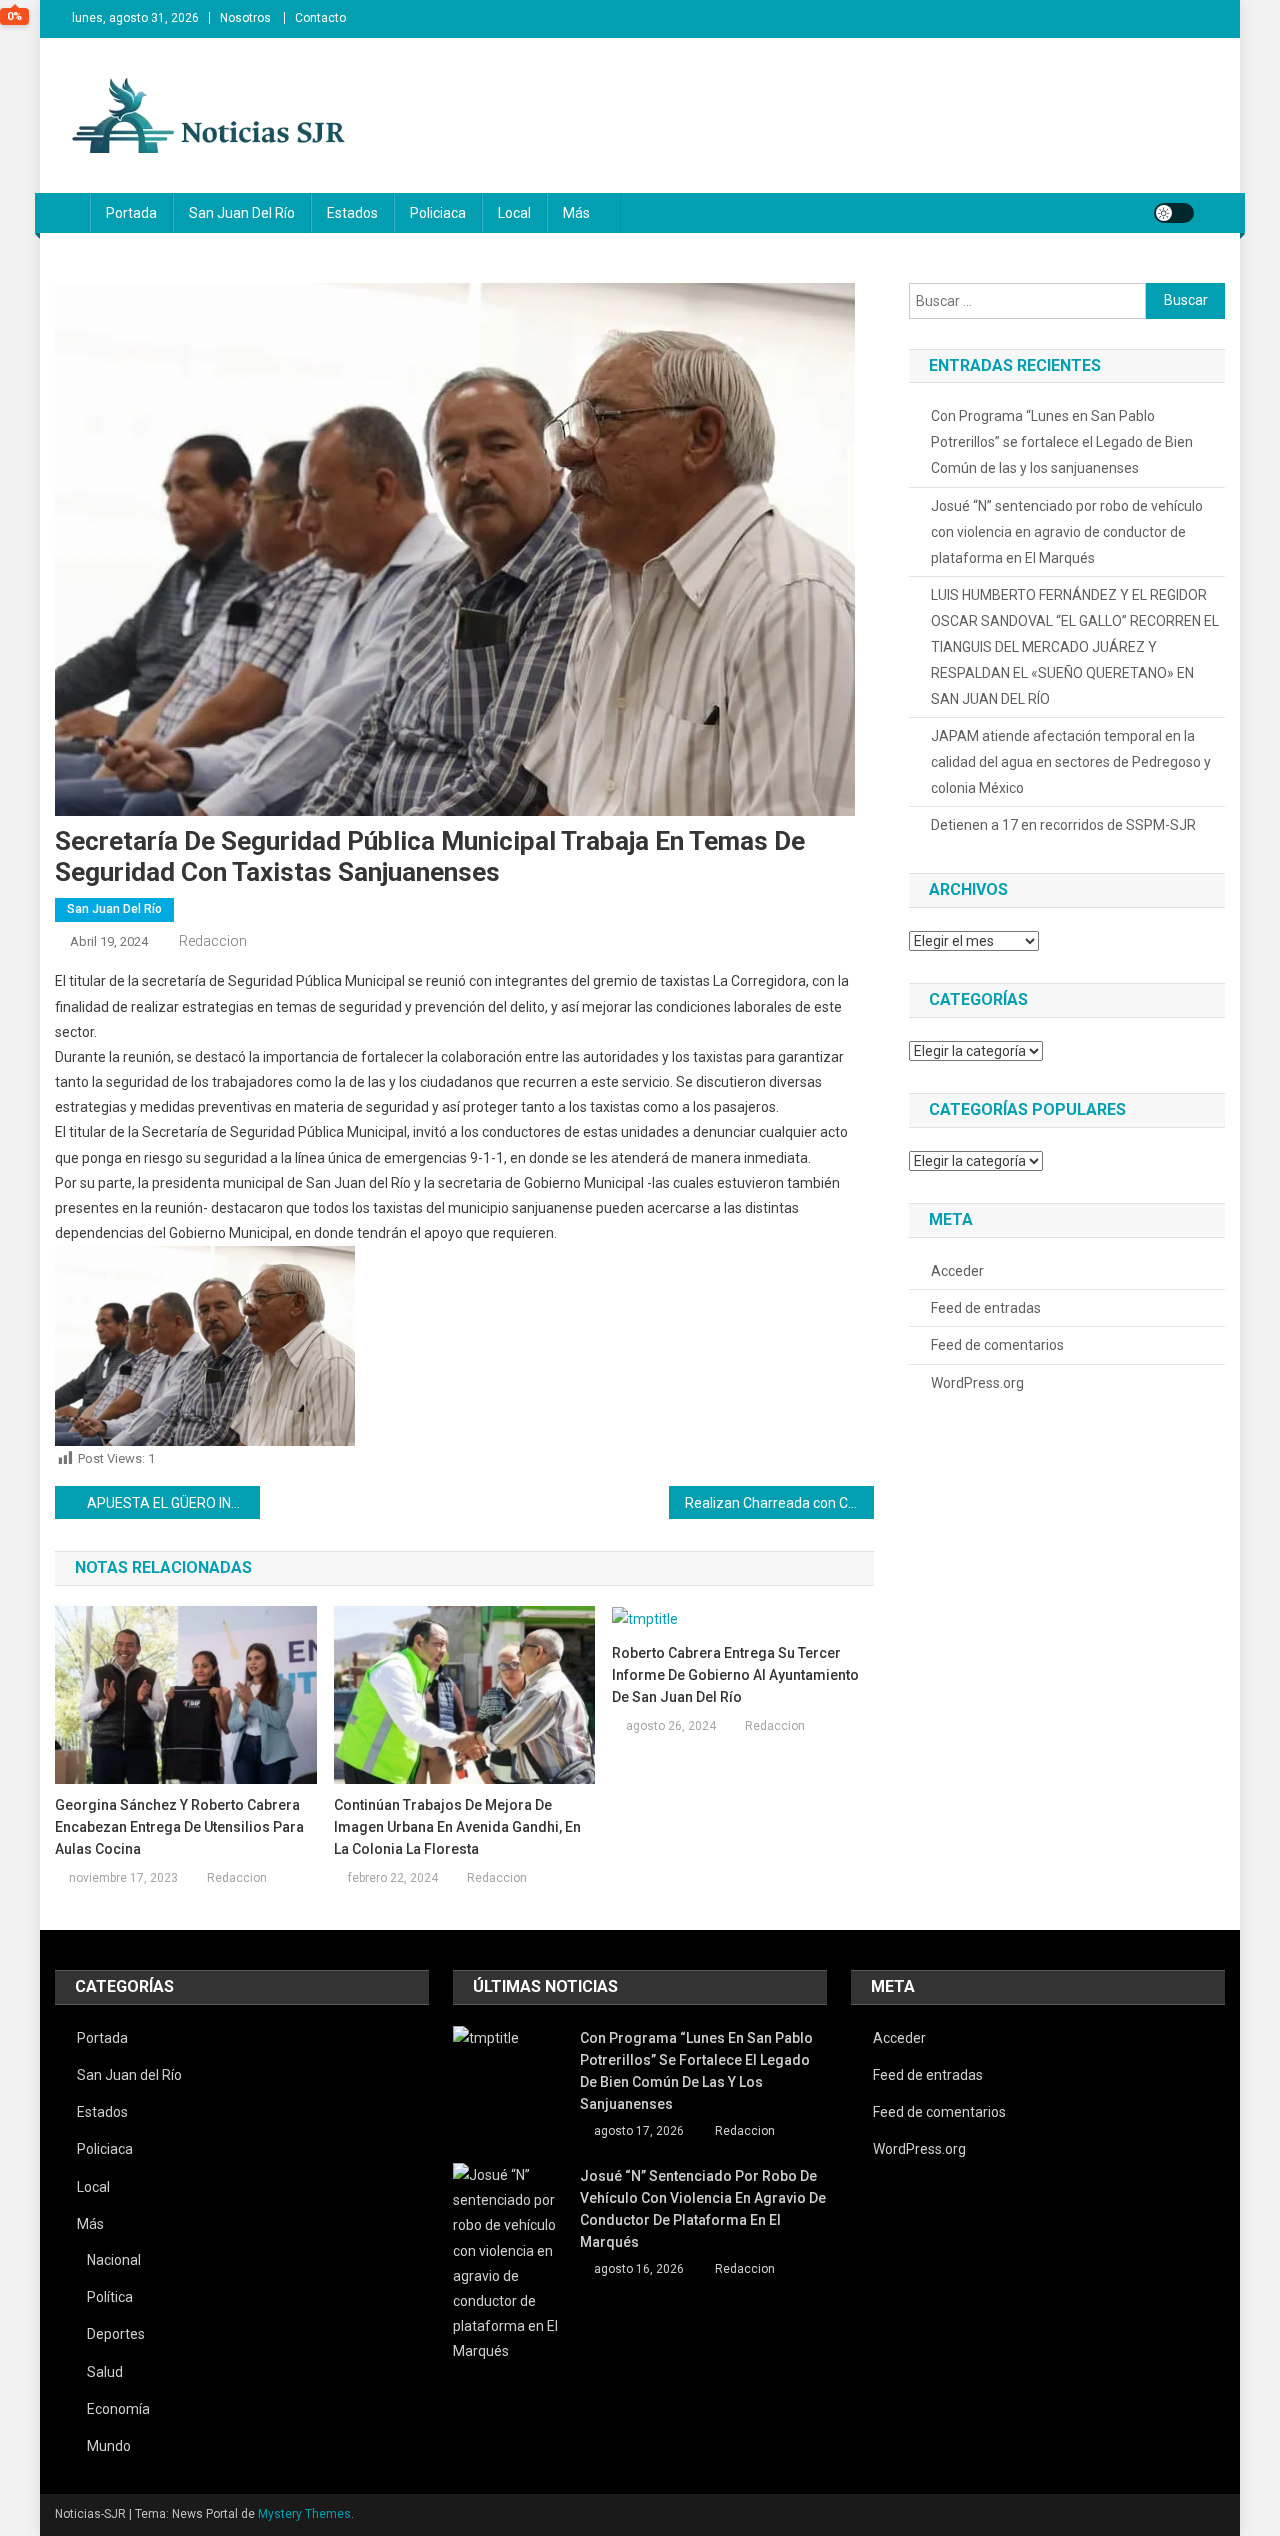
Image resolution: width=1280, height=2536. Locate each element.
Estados (352, 213)
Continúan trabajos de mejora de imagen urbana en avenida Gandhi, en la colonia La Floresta (457, 1827)
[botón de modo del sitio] (1174, 213)
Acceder (957, 1271)
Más (576, 213)
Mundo (109, 2446)
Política (110, 2297)
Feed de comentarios (997, 1345)
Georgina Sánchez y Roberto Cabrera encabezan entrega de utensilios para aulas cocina (179, 1827)
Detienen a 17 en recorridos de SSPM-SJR (1063, 825)
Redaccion (213, 941)
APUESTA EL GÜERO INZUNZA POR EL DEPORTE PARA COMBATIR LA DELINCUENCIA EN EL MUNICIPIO (173, 1503)
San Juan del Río (242, 213)
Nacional (114, 2260)
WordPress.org (977, 1383)
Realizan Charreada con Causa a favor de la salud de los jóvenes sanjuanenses (779, 1503)
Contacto (320, 18)
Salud (105, 2372)
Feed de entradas (986, 1308)
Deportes (116, 2334)
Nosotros (245, 18)
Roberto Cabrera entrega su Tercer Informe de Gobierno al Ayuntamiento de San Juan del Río (735, 1675)
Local (514, 213)
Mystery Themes (304, 2514)
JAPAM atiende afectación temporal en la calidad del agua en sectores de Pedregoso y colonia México (1071, 762)
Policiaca (438, 213)
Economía (118, 2409)
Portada (131, 213)
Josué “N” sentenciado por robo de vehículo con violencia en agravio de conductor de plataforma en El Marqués (1067, 532)
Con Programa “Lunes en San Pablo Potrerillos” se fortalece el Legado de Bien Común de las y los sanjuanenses (1062, 442)
